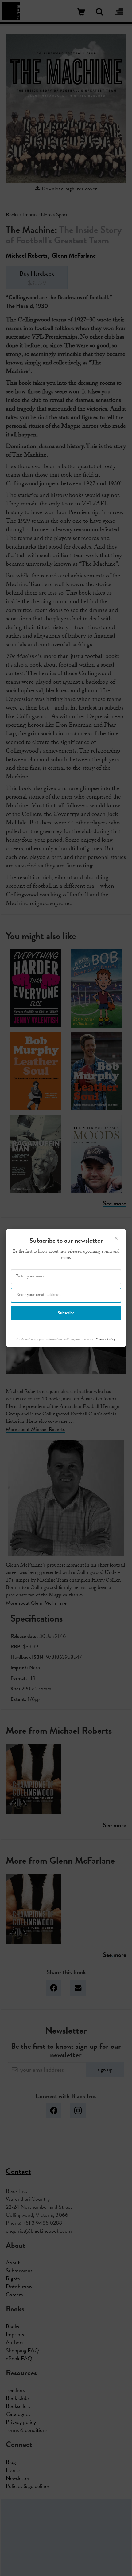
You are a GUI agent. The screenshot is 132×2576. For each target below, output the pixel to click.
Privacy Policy (105, 1339)
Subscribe (66, 1313)
